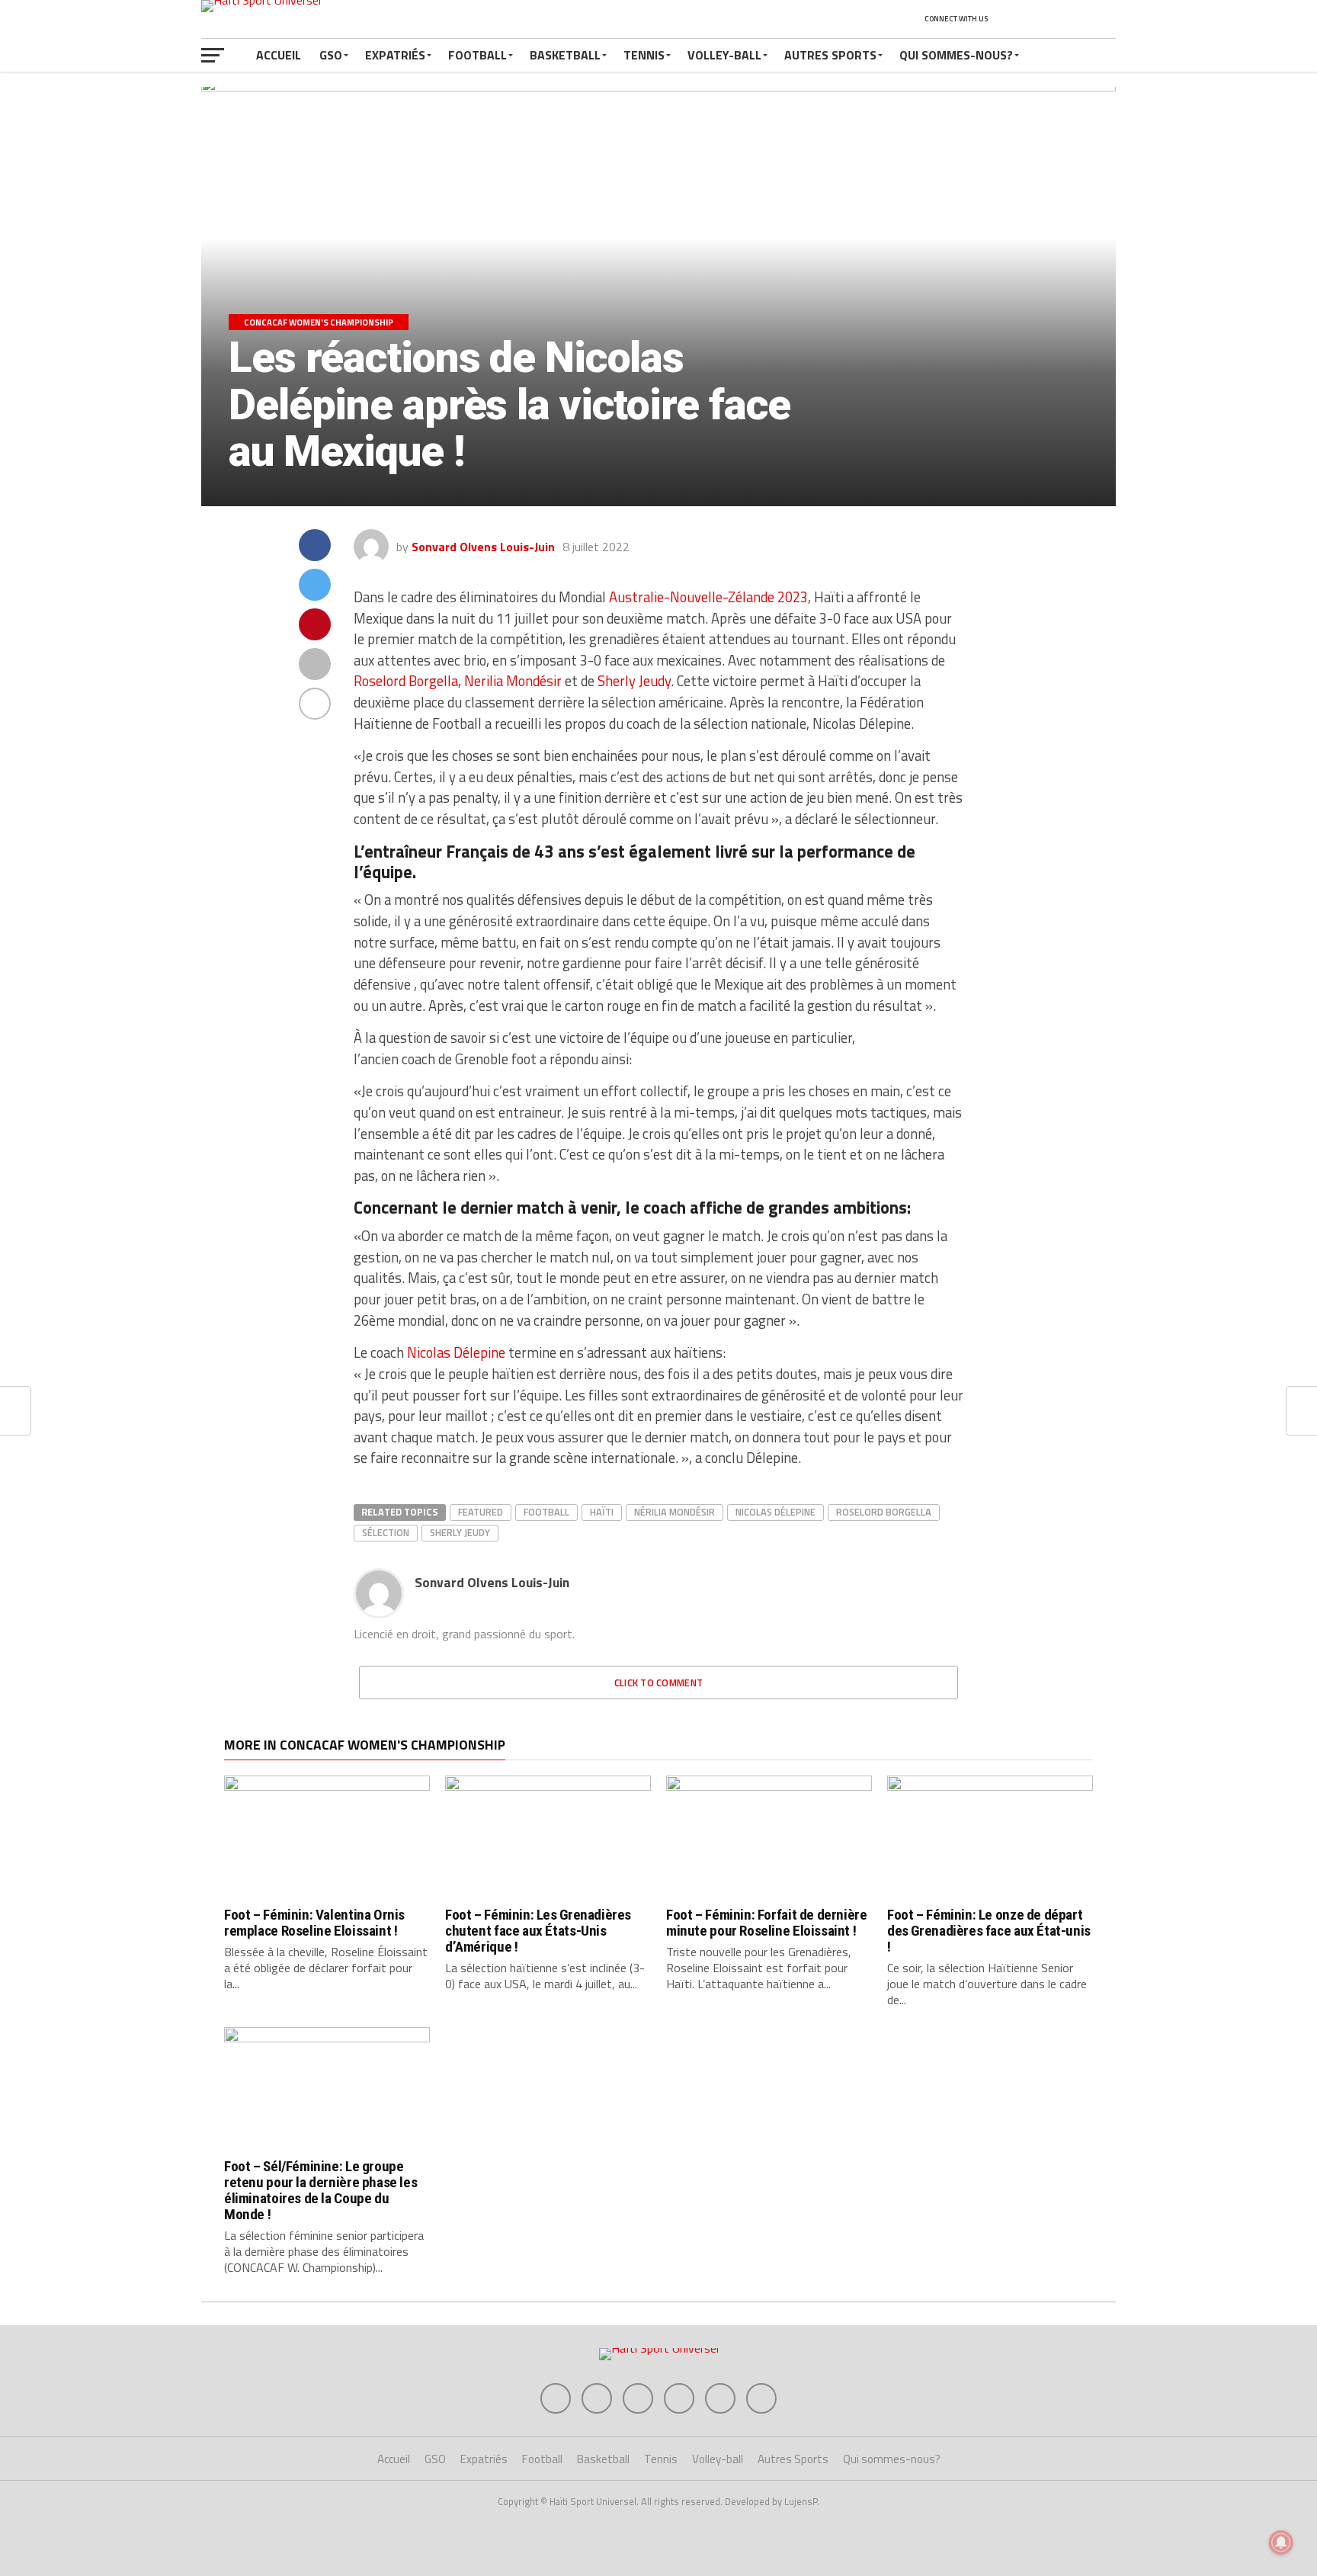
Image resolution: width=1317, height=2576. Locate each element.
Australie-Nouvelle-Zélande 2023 (708, 597)
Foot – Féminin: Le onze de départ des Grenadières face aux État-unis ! (989, 1931)
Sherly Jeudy (634, 681)
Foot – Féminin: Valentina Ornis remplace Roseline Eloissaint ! (314, 1923)
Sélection (386, 1532)
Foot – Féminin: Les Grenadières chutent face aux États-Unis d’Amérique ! (538, 1931)
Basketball (565, 55)
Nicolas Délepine (456, 1352)
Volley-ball (724, 55)
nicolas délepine (775, 1512)
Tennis (644, 55)
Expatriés (395, 55)
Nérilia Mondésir (675, 1512)
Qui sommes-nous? (956, 55)
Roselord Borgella (406, 681)
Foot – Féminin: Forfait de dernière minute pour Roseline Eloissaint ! (767, 1923)
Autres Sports (830, 55)
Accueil (279, 55)
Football (477, 55)
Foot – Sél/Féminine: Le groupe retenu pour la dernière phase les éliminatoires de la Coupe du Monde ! (320, 2190)
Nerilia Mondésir (513, 681)
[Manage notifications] (1281, 2542)
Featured (481, 1512)
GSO (331, 55)
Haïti (602, 1512)
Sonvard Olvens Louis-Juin (483, 547)
